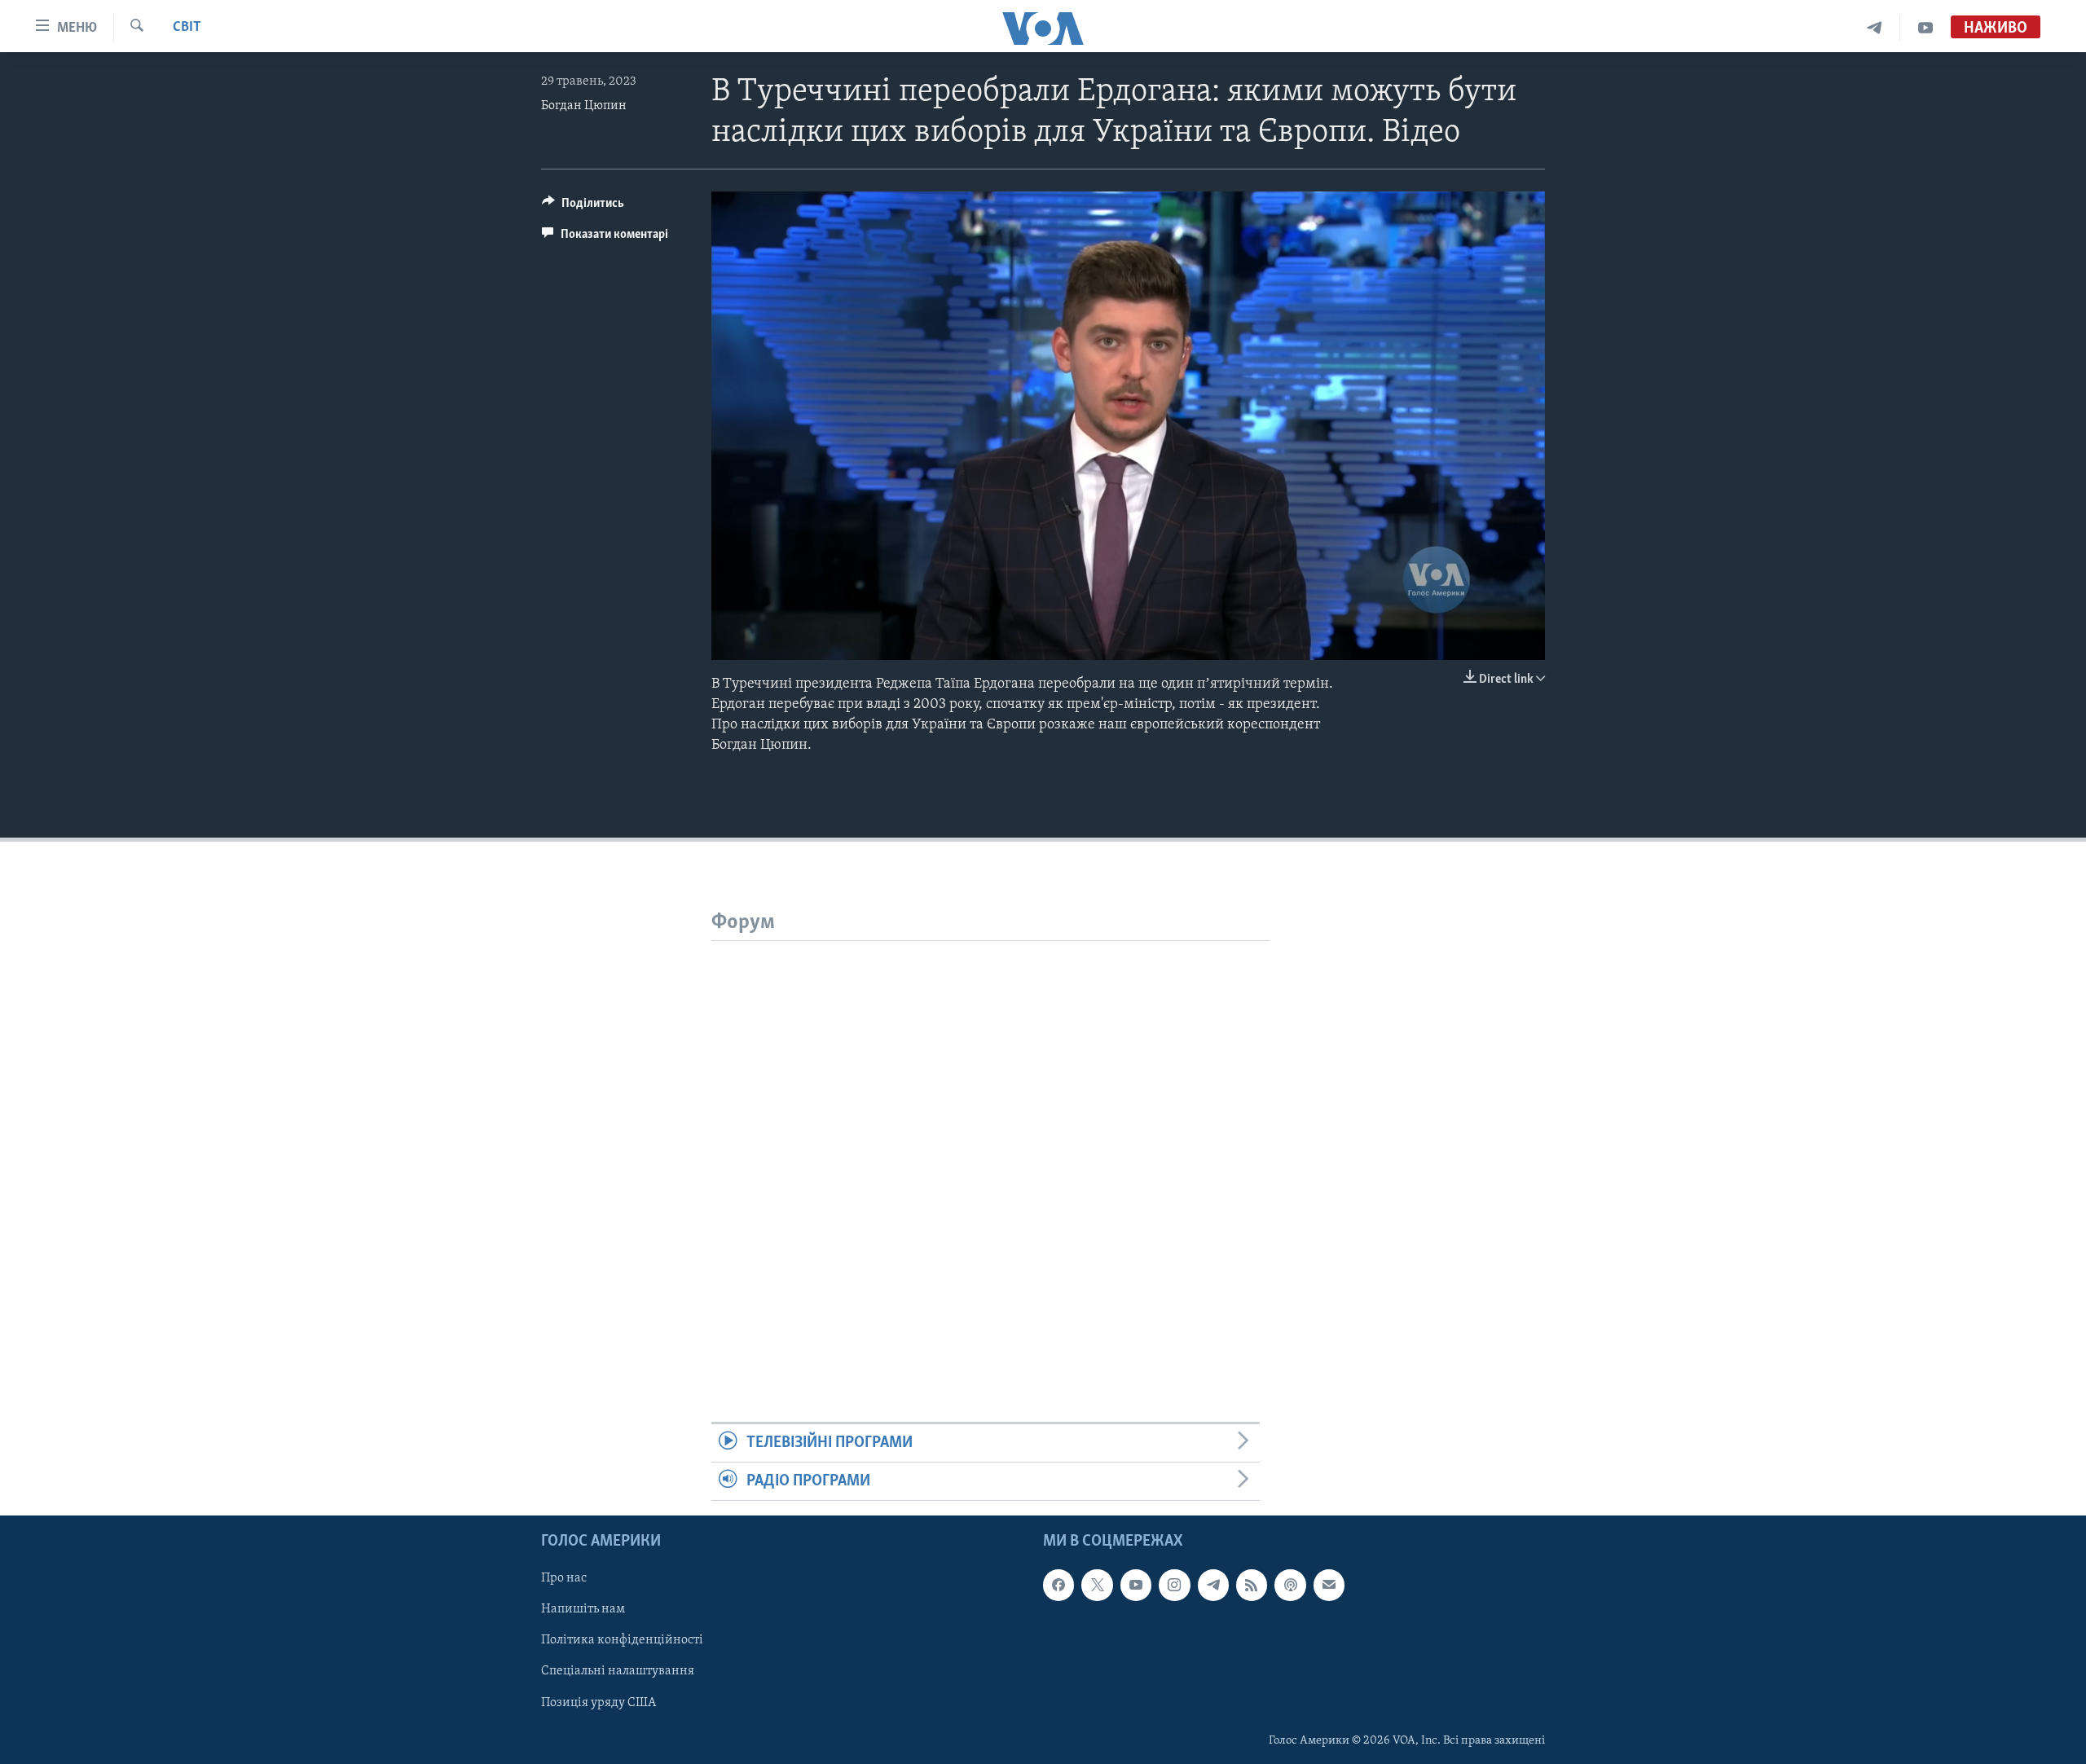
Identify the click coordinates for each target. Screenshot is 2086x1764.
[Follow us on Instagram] (1174, 1586)
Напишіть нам (583, 1610)
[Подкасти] (1290, 1586)
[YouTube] (1925, 28)
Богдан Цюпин (584, 106)
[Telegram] (1875, 28)
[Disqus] (990, 1145)
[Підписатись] (1329, 1586)
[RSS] (1252, 1586)
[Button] (583, 207)
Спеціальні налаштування (618, 1672)
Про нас (564, 1579)
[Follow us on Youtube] (1136, 1586)
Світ (187, 28)
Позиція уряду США (599, 1703)
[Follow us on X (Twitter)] (1097, 1586)
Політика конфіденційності (622, 1641)
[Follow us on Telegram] (1213, 1586)
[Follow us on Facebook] (1058, 1586)
